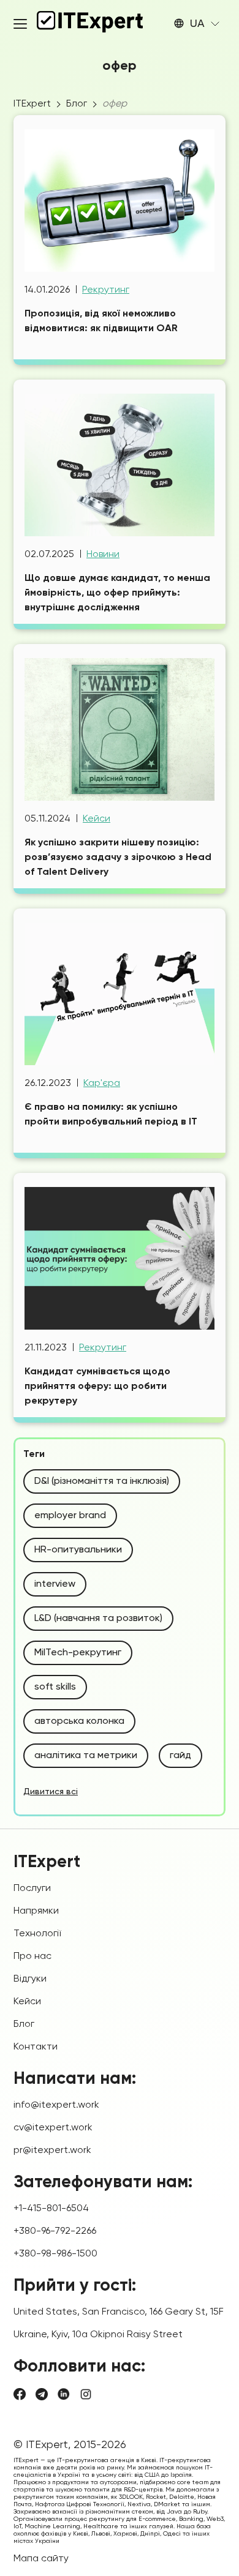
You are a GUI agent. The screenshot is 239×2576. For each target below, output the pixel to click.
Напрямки (36, 1911)
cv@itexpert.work (53, 2128)
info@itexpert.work (56, 2105)
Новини (103, 555)
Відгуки (30, 1979)
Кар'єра (102, 1084)
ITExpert (32, 104)
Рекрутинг (106, 290)
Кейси (97, 819)
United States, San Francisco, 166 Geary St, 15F (119, 2312)
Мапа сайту (41, 2559)
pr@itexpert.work (52, 2151)
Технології (37, 1934)
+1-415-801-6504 (51, 2209)
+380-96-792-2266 (55, 2231)
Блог (77, 104)
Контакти (36, 2047)
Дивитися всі (51, 1792)
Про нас (32, 1956)
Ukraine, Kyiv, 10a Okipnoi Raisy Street (98, 2335)
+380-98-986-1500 (55, 2254)
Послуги (32, 1889)
